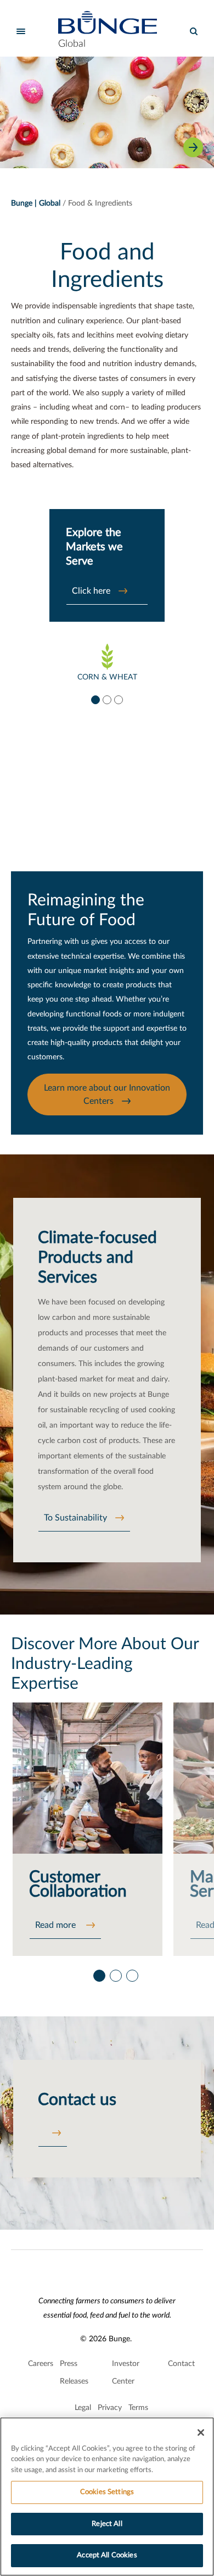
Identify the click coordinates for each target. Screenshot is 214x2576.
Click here (91, 591)
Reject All (107, 2524)
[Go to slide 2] (106, 699)
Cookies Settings (107, 2492)
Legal (83, 2408)
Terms (138, 2408)
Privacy (110, 2408)
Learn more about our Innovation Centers (107, 1094)
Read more (57, 1925)
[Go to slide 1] (95, 699)
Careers (41, 2364)
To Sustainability (75, 1518)
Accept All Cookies (107, 2555)
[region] (107, 2497)
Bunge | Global (36, 203)
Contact (181, 2364)
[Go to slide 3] (118, 699)
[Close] (201, 2433)
